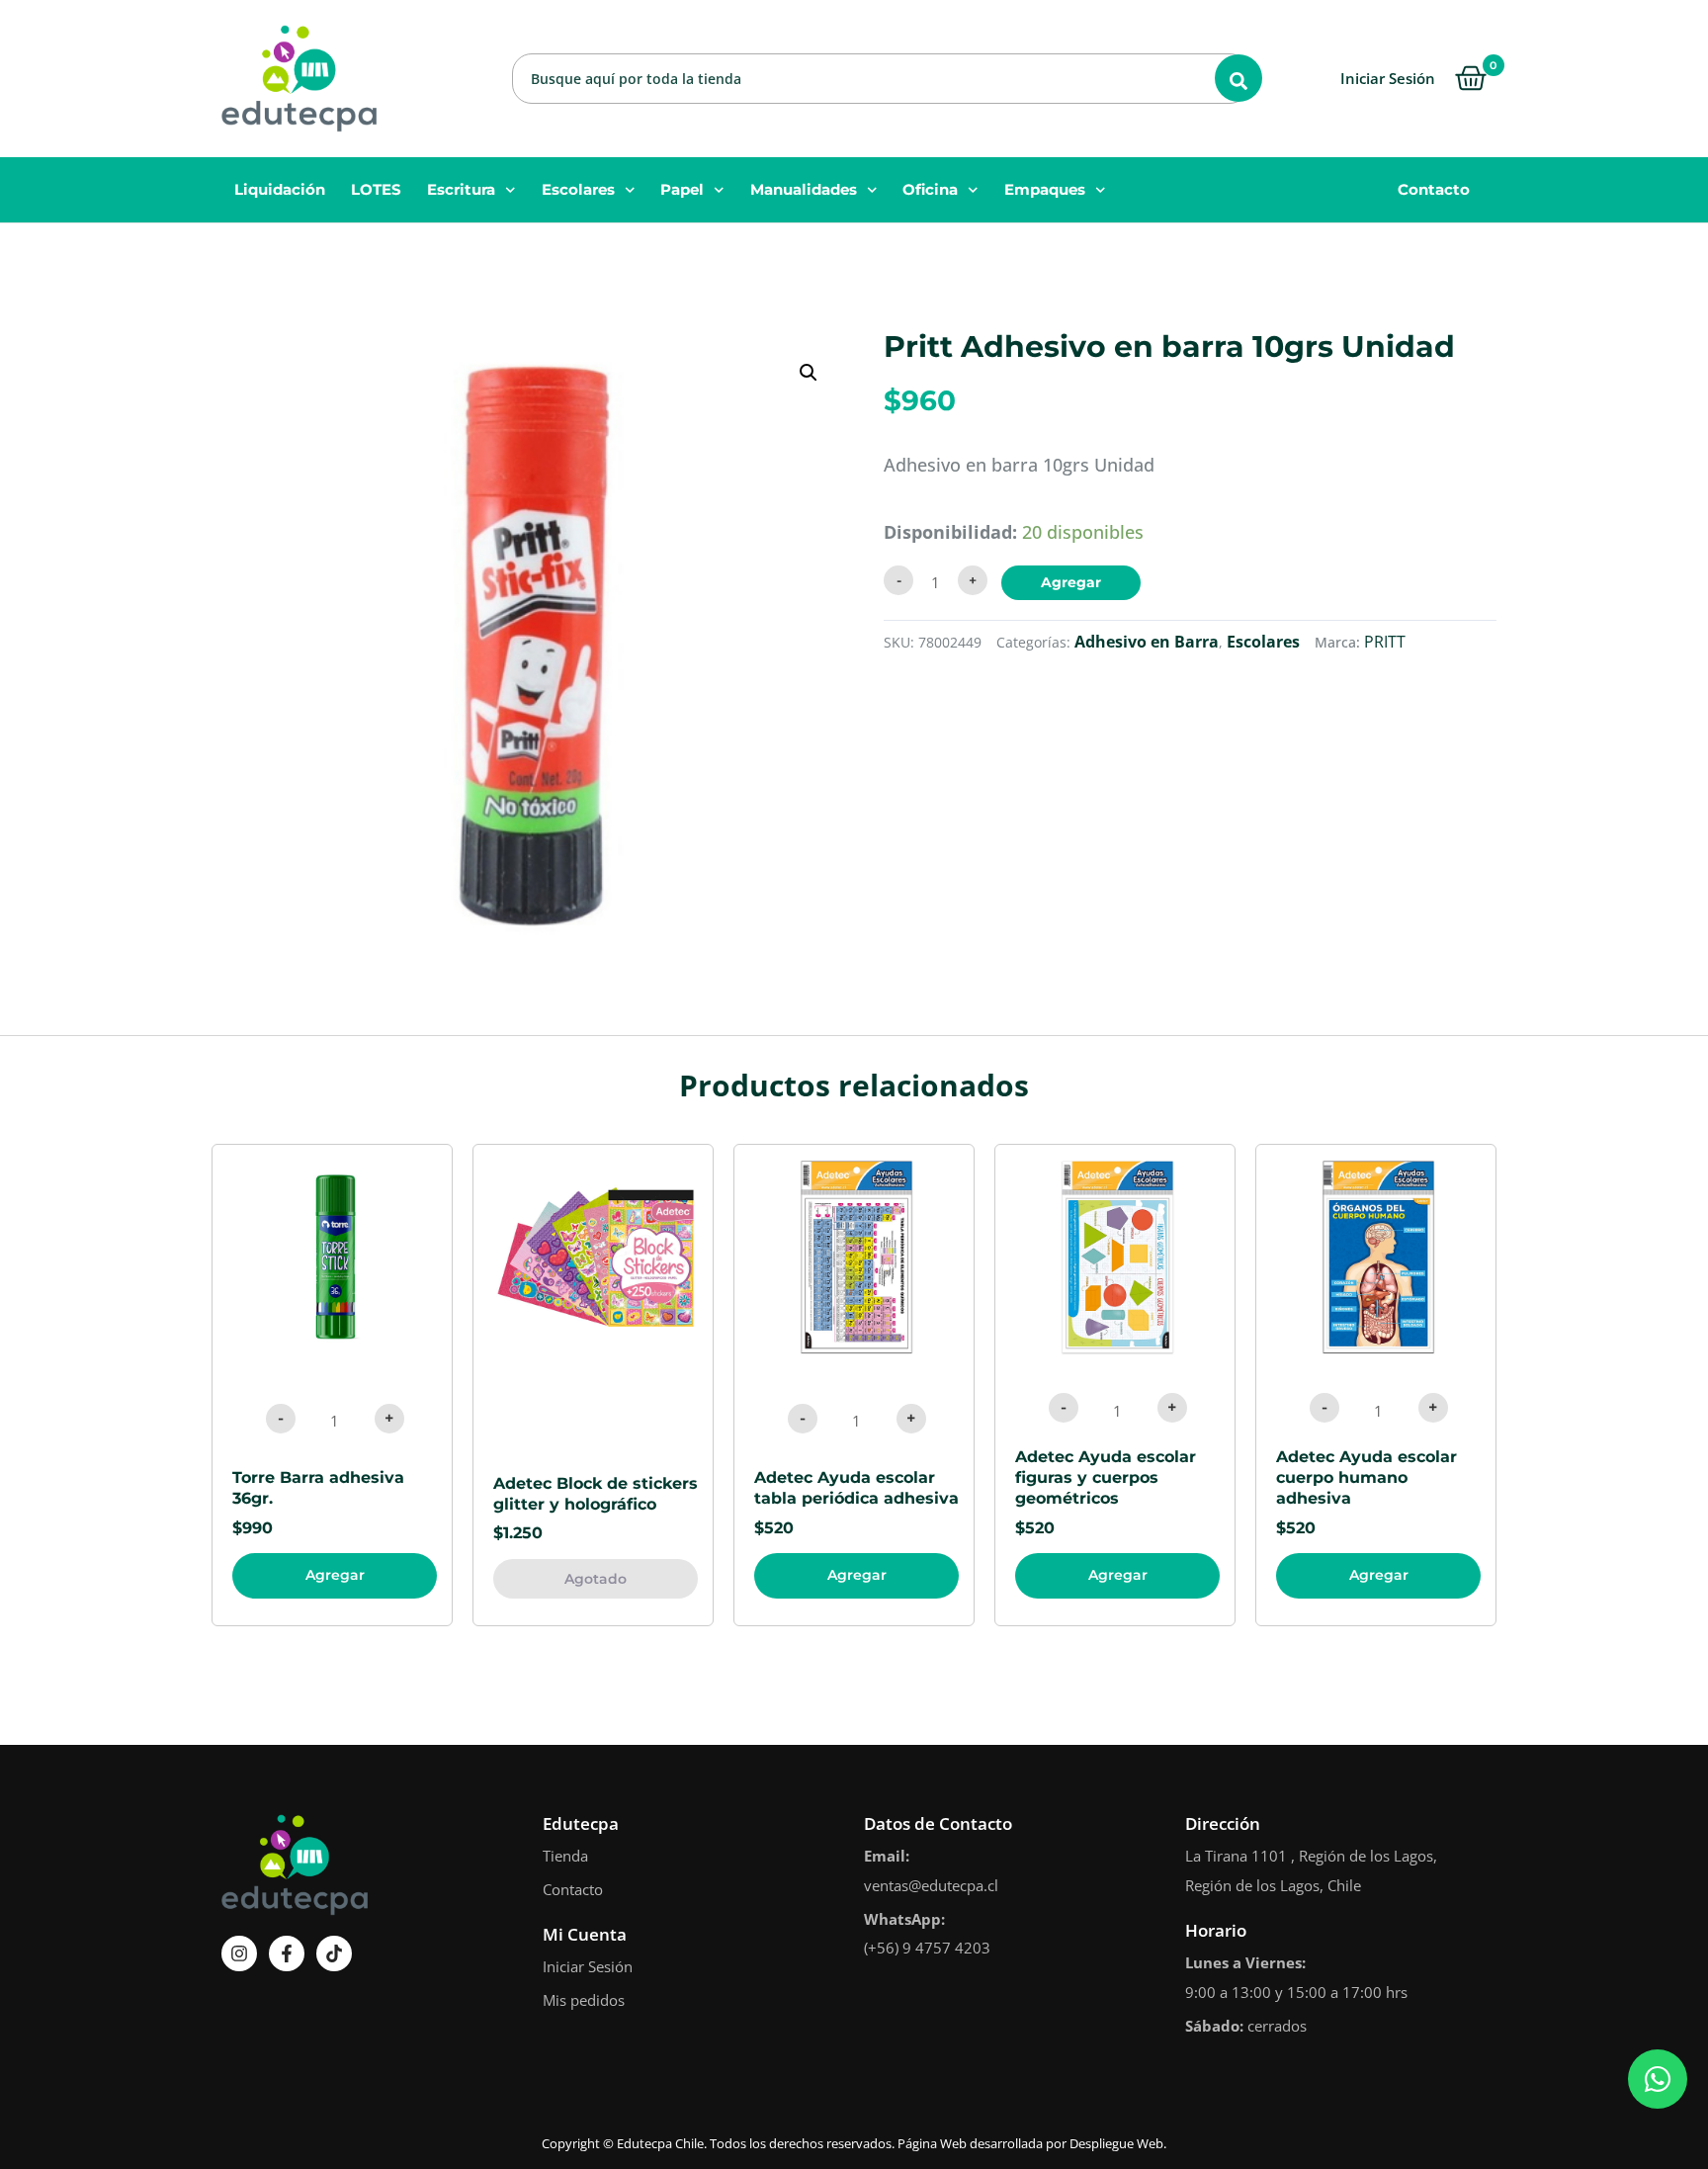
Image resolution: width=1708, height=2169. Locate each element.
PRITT (1385, 642)
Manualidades (804, 189)
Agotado (596, 1579)
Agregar (1071, 582)
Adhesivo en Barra (1147, 642)
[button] (809, 373)
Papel (682, 189)
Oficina (930, 189)
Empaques (1045, 189)
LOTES (376, 189)
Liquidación (280, 189)
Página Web (932, 2143)
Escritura (461, 189)
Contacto (1434, 189)
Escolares (578, 189)
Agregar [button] (335, 1575)
